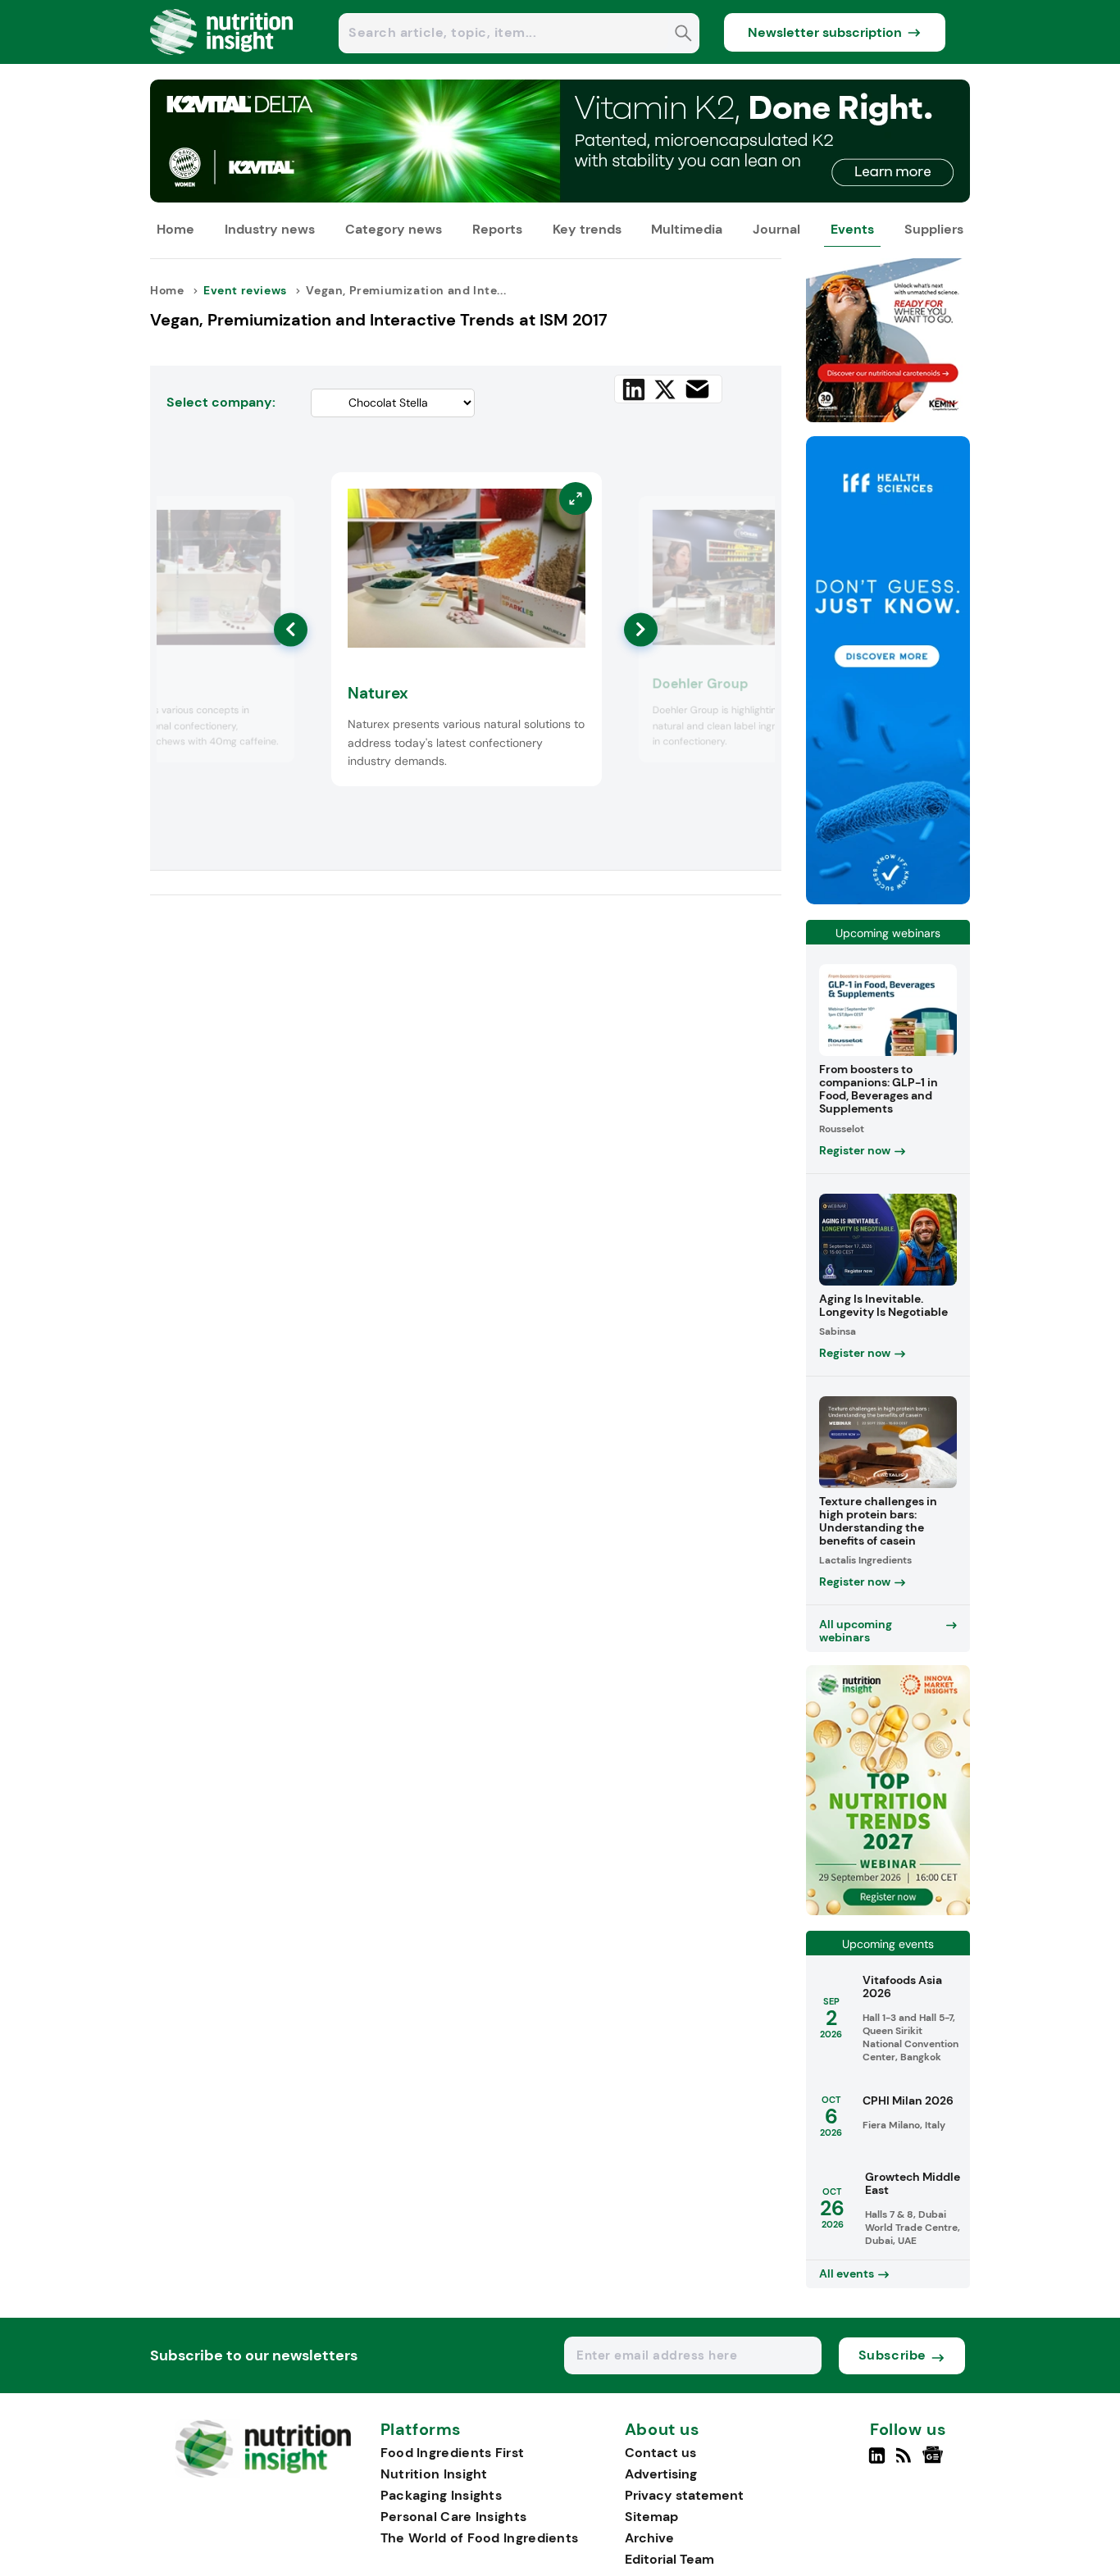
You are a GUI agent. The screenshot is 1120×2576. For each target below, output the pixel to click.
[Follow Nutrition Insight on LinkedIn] (877, 2462)
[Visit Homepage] (222, 59)
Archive (649, 2538)
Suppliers (934, 229)
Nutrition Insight (434, 2474)
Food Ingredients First (453, 2453)
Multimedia (687, 229)
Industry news (270, 229)
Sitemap (651, 2517)
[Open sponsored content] (560, 198)
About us (662, 2430)
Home (175, 229)
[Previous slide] (291, 629)
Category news (394, 229)
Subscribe (892, 2355)
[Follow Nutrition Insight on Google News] (935, 2462)
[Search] (683, 35)
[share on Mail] (697, 389)
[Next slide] (641, 629)
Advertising (661, 2474)
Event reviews (245, 290)
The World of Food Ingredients (480, 2538)
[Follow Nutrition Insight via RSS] (906, 2462)
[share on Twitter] (665, 389)
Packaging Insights (441, 2495)
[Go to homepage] (263, 2473)
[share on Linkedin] (634, 389)
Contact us (660, 2453)
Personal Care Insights (454, 2517)
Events (852, 229)
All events (847, 2273)
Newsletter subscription (825, 32)
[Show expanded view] (272, 518)
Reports (497, 229)
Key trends (587, 229)
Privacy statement (684, 2495)
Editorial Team (669, 2559)
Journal (776, 229)
